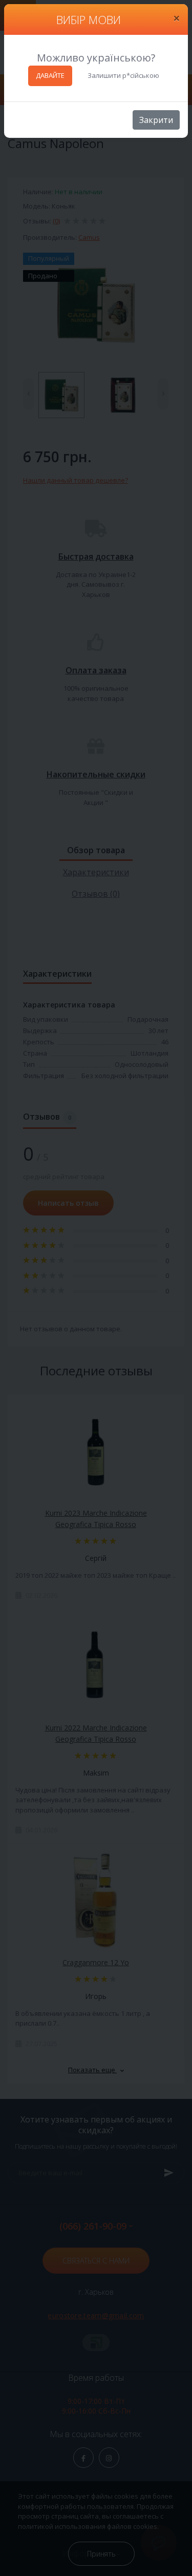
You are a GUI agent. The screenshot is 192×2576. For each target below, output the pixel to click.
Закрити (156, 120)
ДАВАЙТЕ (50, 75)
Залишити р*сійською (123, 75)
